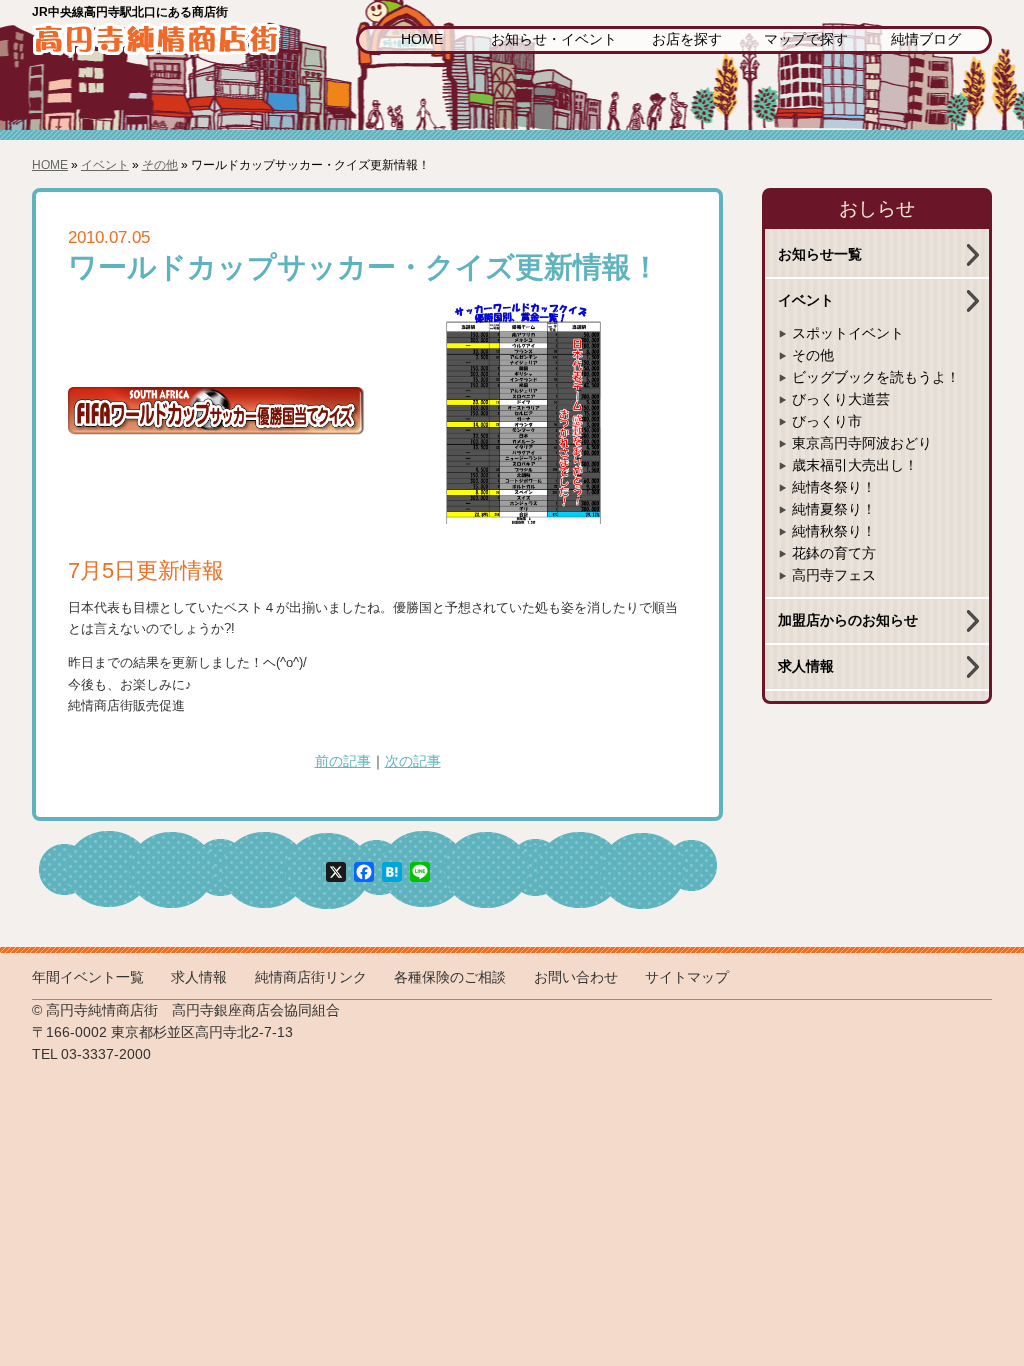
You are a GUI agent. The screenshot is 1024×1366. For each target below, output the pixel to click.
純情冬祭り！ (834, 487)
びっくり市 (827, 421)
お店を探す (687, 39)
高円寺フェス (834, 575)
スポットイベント (848, 333)
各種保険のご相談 (450, 977)
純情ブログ (926, 39)
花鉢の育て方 (834, 553)
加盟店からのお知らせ (848, 620)
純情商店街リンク (311, 977)
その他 (160, 165)
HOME (422, 39)
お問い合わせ (576, 977)
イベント (105, 165)
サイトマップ (687, 977)
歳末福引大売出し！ (855, 465)
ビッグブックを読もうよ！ (876, 377)
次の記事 (413, 761)
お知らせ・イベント (554, 39)
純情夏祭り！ (834, 509)
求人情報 (806, 666)
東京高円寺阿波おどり (862, 443)
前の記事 (343, 761)
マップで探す (806, 39)
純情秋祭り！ (834, 531)
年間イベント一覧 (88, 977)
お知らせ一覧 (820, 254)
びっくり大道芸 (841, 399)
